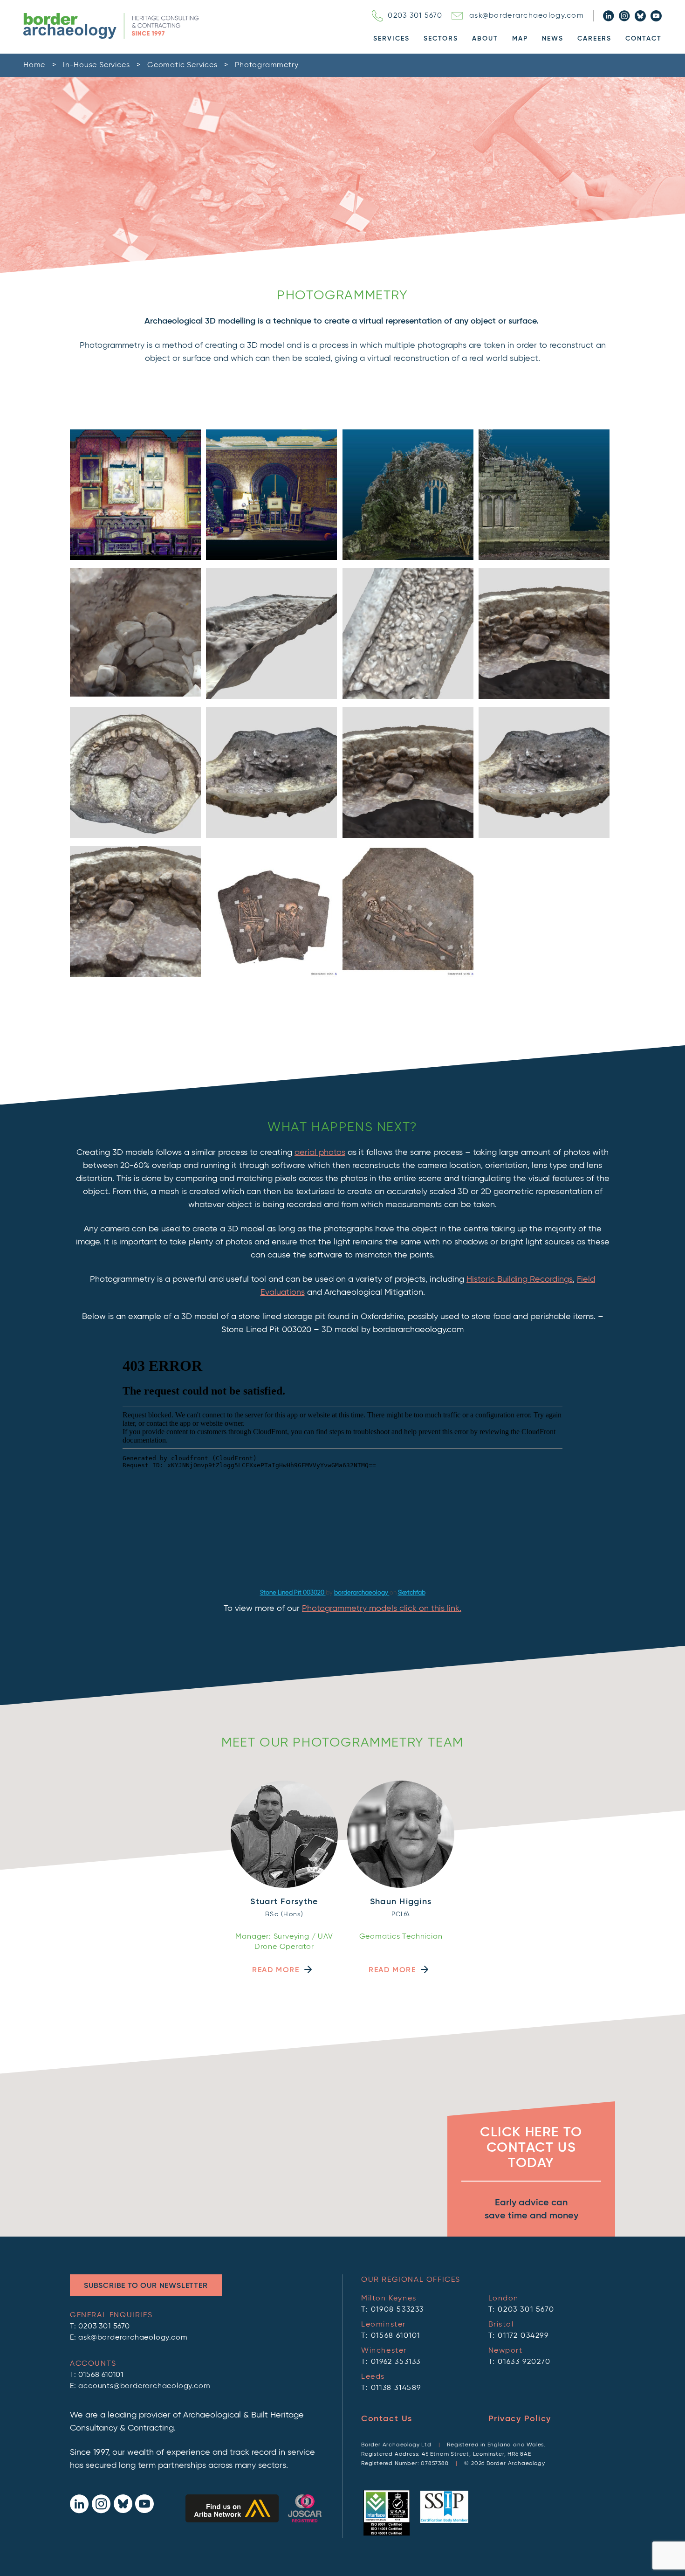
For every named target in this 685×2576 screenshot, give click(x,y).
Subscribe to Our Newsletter (146, 2286)
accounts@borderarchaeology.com (144, 2386)
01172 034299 (523, 2336)
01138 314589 (396, 2388)
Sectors (441, 39)
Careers (594, 39)
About (485, 39)
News (553, 39)
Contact (644, 39)
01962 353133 (396, 2362)
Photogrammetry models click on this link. (382, 1609)
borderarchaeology (362, 1593)
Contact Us (387, 2419)
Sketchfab (412, 1593)
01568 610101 (101, 2375)
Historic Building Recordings (520, 1279)
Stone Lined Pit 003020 (293, 1593)
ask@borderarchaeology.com (527, 16)
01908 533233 (397, 2310)
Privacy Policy (520, 2419)
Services (391, 39)
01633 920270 (524, 2362)
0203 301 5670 (415, 16)
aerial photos (320, 1153)
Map (520, 39)
